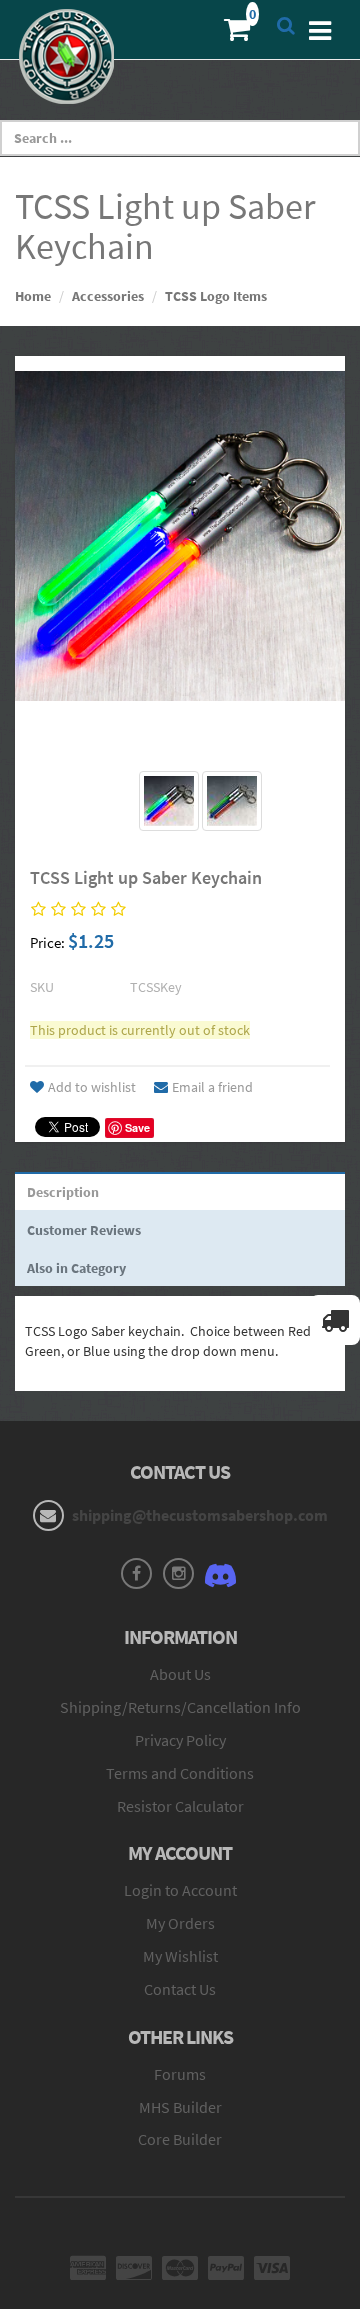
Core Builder (180, 2139)
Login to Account (180, 1890)
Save (137, 1127)
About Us (180, 1674)
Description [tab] (63, 1192)
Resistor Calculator (180, 1806)
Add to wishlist (92, 1087)
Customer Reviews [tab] (84, 1230)
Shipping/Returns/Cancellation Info (180, 1707)
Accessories (108, 296)
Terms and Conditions (180, 1773)
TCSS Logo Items (216, 296)
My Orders (180, 1923)
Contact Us (180, 1989)
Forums (180, 2074)
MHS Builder (180, 2107)
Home (33, 296)
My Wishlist (180, 1956)
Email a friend (212, 1087)
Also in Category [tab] (76, 1268)
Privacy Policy (180, 1740)
